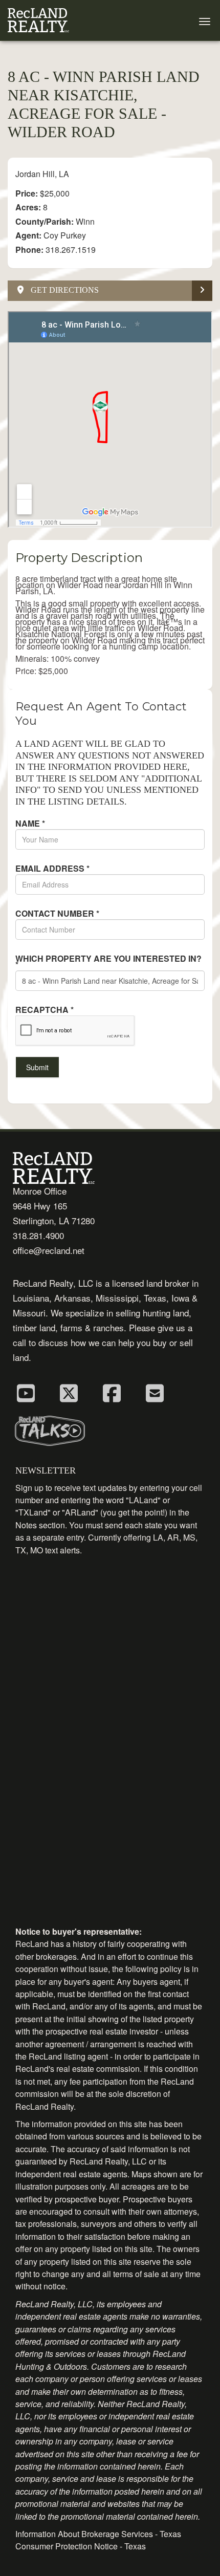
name (30, 824)
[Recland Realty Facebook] (112, 1392)
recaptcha (45, 1010)
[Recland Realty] (38, 20)
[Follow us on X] (69, 1392)
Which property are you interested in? (108, 962)
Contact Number (57, 914)
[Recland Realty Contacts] (155, 1392)
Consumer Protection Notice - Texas (81, 2546)
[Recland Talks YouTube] (26, 1392)
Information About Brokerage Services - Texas (98, 2534)
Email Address (52, 869)
